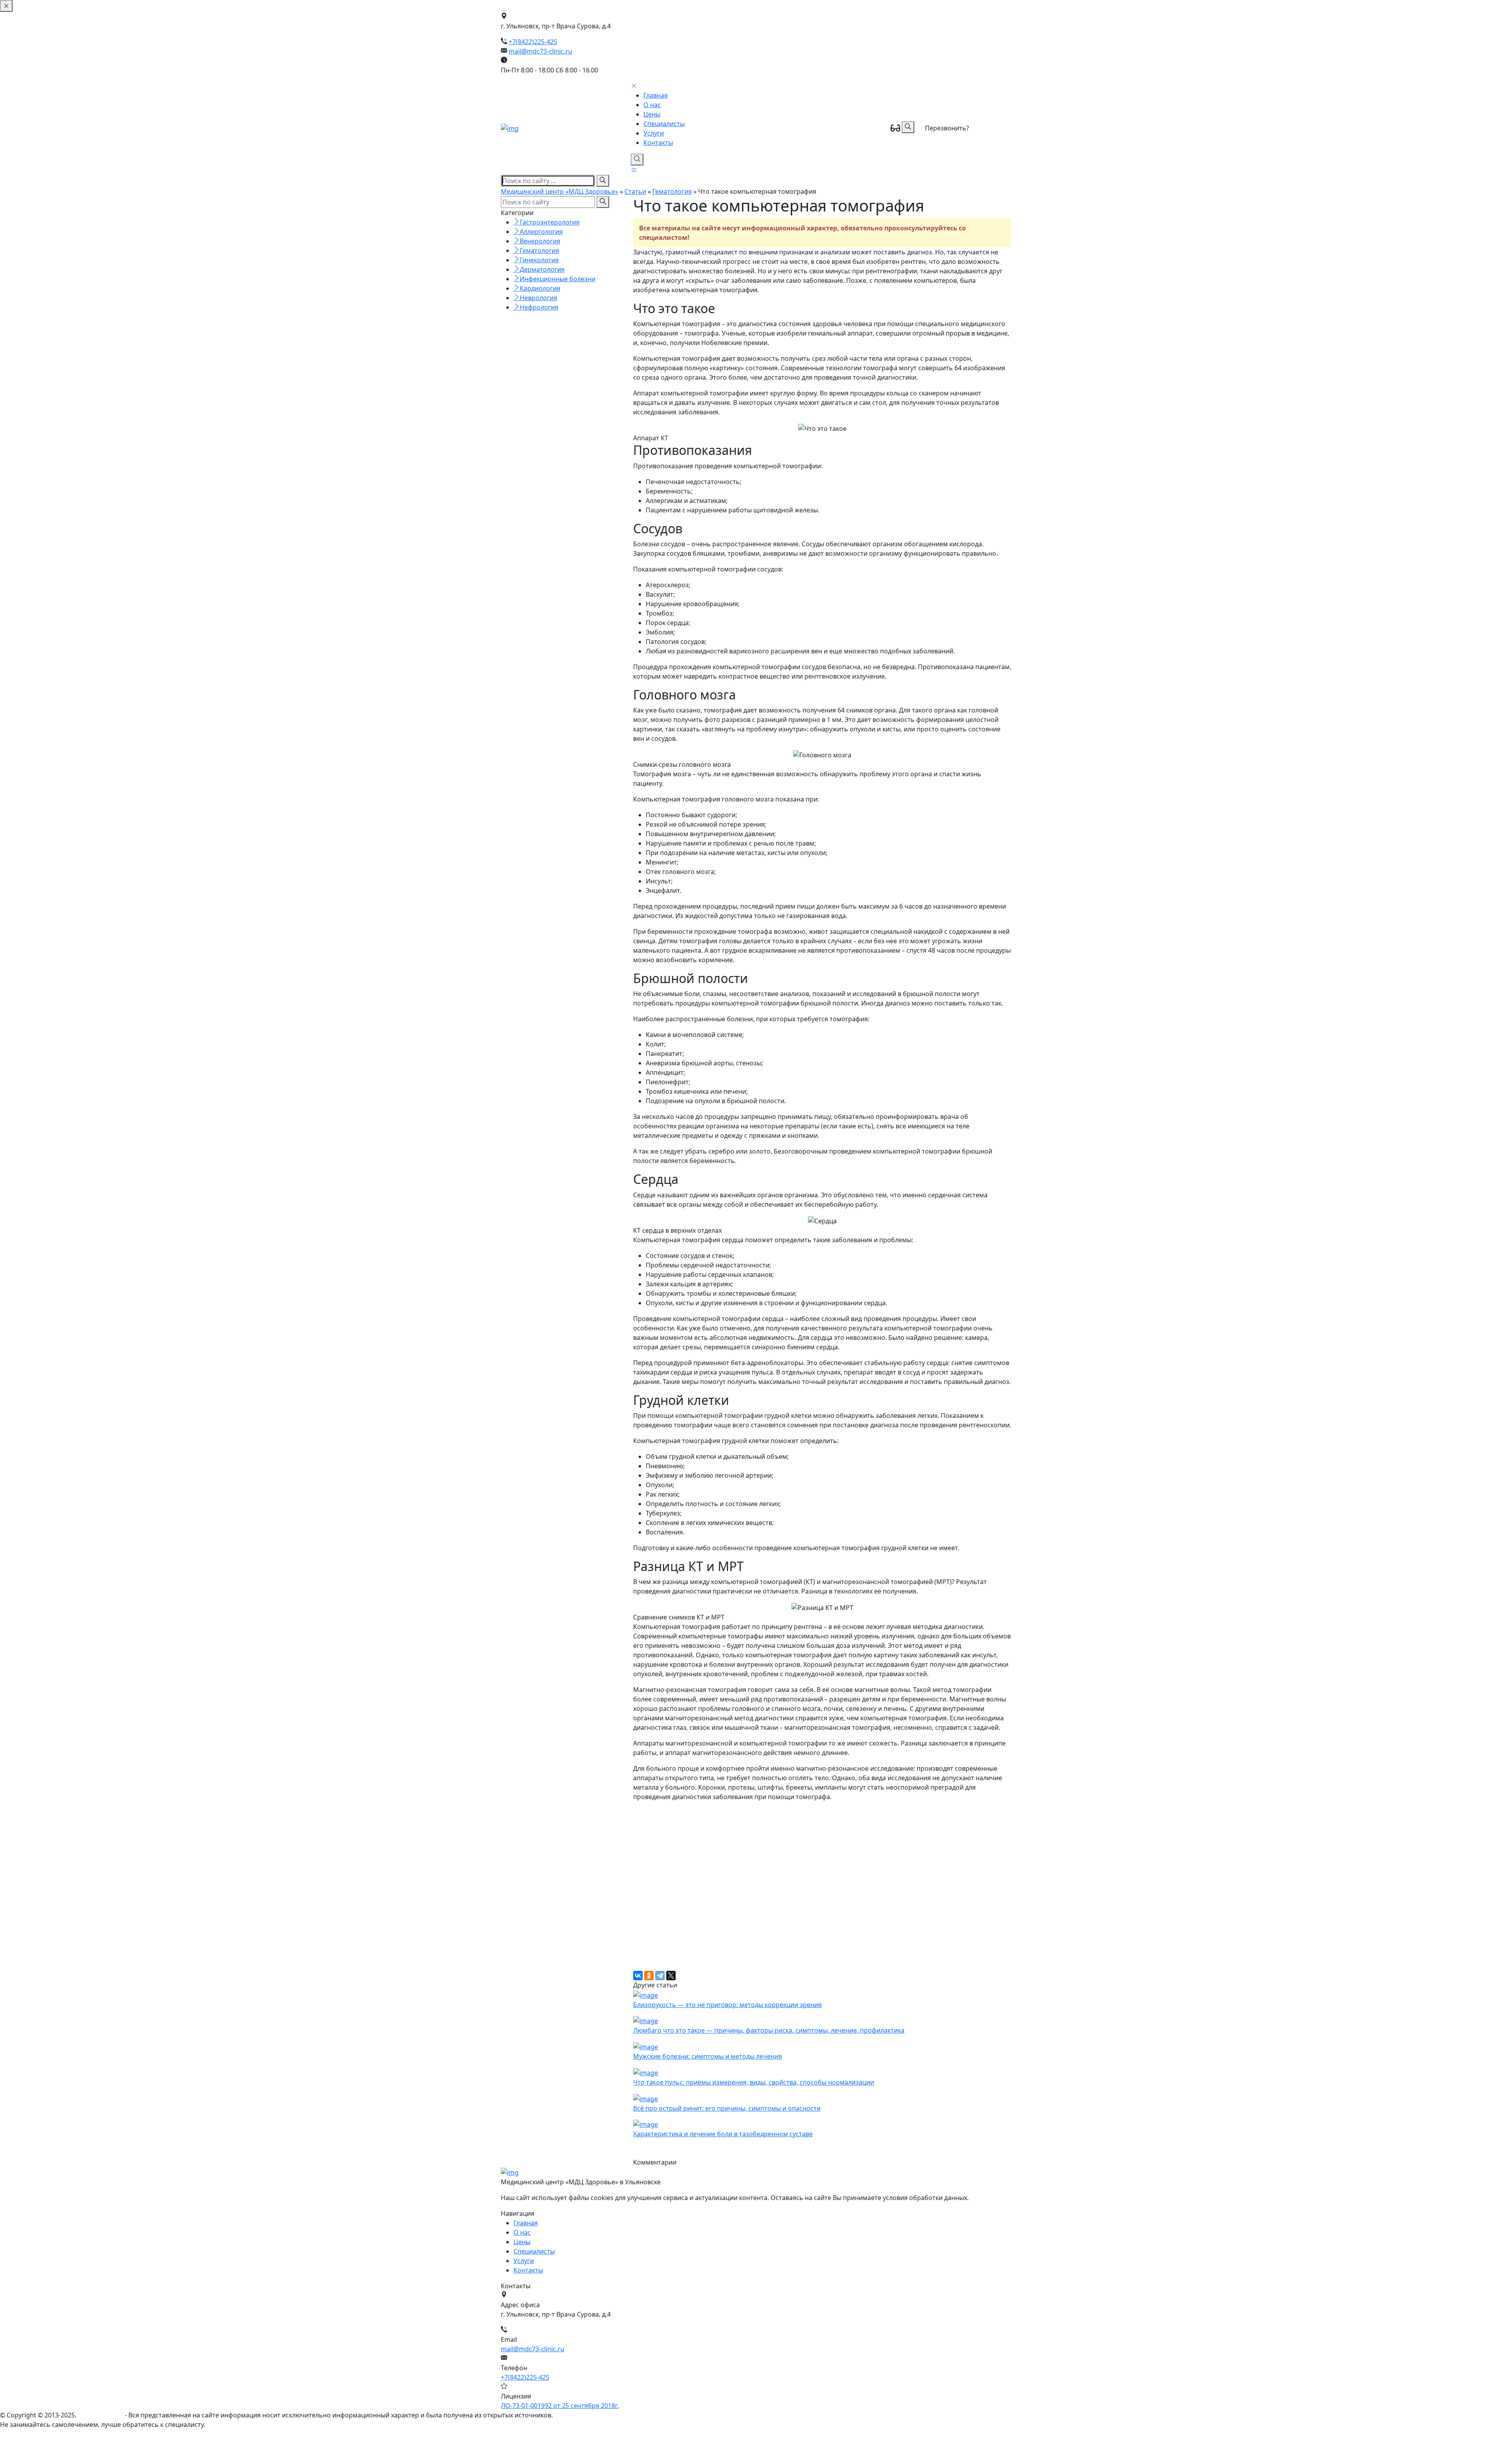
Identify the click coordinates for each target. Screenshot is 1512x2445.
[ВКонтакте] (638, 1976)
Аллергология (541, 232)
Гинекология (539, 260)
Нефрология (539, 307)
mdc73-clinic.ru (101, 2415)
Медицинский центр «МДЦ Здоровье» (560, 191)
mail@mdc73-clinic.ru (540, 51)
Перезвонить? (947, 128)
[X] (671, 1976)
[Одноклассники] (649, 1976)
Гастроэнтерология (550, 222)
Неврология (538, 298)
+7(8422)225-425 (533, 42)
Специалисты (664, 124)
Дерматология (542, 269)
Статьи (635, 191)
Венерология (540, 241)
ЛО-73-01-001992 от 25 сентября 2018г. (560, 2406)
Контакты (658, 143)
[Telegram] (660, 1976)
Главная (656, 95)
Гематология (672, 191)
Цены (652, 114)
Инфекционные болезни (558, 279)
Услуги (654, 133)
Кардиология (540, 288)
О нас (652, 105)
